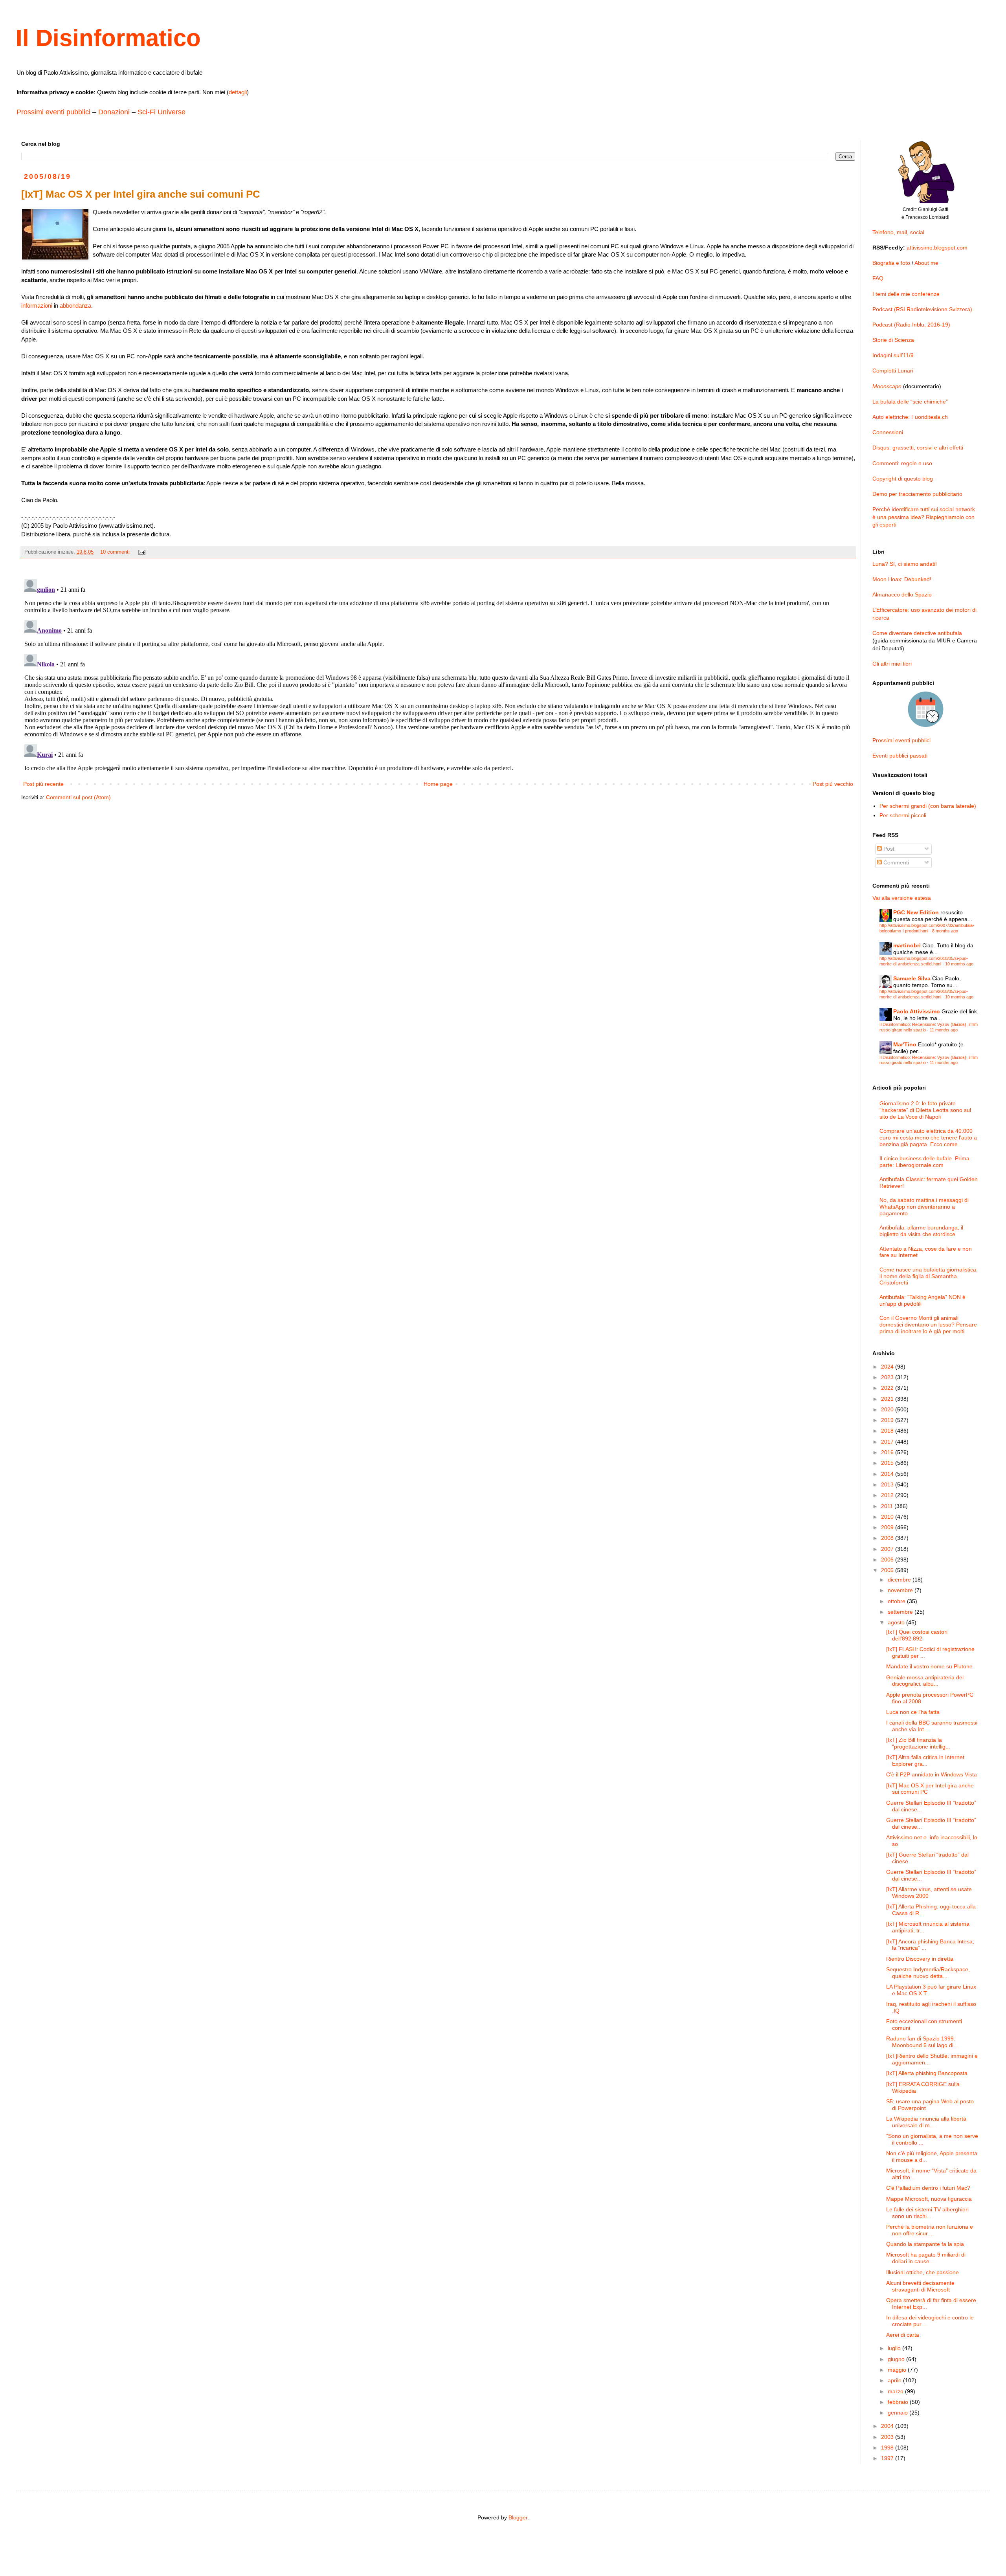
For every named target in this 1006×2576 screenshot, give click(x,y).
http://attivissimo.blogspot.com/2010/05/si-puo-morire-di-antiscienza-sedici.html (924, 961)
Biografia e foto (891, 263)
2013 (888, 1484)
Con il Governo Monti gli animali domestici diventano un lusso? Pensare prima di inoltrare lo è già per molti (928, 1325)
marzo (896, 2391)
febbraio (899, 2402)
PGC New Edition (916, 912)
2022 (888, 1388)
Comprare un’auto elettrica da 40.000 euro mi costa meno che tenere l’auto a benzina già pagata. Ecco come (928, 1138)
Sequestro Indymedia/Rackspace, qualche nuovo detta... (928, 1973)
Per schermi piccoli (903, 815)
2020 (888, 1409)
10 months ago (959, 964)
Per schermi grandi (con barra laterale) (928, 806)
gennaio (899, 2413)
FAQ (878, 278)
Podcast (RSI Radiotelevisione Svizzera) (922, 309)
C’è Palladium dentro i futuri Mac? (928, 2188)
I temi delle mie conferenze (906, 294)
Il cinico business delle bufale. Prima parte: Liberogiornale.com (924, 1162)
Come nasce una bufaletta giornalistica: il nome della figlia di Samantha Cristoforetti (929, 1276)
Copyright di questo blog (903, 479)
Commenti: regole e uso (902, 463)
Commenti (895, 862)
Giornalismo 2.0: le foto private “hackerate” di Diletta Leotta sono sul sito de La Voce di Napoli (925, 1110)
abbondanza (75, 305)
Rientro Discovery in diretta (920, 1959)
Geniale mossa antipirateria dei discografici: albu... (925, 1681)
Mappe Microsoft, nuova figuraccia (929, 2199)
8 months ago (945, 931)
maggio (898, 2370)
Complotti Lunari (893, 371)
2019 (888, 1420)
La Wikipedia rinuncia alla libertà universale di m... (926, 2122)
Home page (438, 784)
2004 (888, 2426)
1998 (888, 2448)
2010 (888, 1517)
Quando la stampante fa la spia (925, 2244)
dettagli (238, 92)
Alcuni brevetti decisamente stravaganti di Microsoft (920, 2286)
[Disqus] (438, 674)
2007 (888, 1549)
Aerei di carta (903, 2335)
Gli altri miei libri (892, 664)
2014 (888, 1474)
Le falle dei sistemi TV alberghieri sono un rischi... (927, 2213)
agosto (897, 1622)
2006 (888, 1560)
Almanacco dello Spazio (902, 594)
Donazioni (114, 112)
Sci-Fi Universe (162, 112)
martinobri (907, 945)
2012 (888, 1495)
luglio (895, 2348)
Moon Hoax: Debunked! (902, 579)
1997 (888, 2458)
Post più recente (43, 784)
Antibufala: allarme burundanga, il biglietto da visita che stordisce (921, 1231)
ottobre (897, 1601)
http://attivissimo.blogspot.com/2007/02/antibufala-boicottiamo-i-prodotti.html (927, 928)
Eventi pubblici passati (900, 756)
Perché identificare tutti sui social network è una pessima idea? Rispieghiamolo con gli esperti (924, 517)
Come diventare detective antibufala (917, 633)
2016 (888, 1452)
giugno (897, 2359)
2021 (888, 1399)
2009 (888, 1527)
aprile (895, 2380)
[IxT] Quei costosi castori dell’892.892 (917, 1635)
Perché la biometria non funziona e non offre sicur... (930, 2230)
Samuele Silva (912, 978)
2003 (888, 2437)
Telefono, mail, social (898, 232)
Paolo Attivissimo (917, 1011)
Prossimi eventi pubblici (53, 112)
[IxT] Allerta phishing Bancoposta (927, 2073)
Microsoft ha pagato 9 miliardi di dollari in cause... (926, 2258)
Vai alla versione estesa (902, 898)
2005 (888, 1570)
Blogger (518, 2517)
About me (926, 263)
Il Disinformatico (108, 38)
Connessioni (888, 432)
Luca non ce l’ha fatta (913, 1712)
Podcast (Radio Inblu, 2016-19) (911, 325)
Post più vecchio (833, 784)
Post (888, 849)
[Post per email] (141, 552)
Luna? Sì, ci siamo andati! (905, 564)
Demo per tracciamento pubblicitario (917, 494)
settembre (901, 1612)
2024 (888, 1367)
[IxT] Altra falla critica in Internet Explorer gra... (925, 1760)
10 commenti (115, 552)
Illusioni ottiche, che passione (922, 2272)
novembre (901, 1590)
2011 (888, 1506)
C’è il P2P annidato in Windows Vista (932, 1774)
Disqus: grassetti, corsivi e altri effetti (918, 448)
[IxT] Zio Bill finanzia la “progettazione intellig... (918, 1743)
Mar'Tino (905, 1044)
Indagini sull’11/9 (893, 355)
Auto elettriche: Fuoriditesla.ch (910, 417)
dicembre (900, 1580)
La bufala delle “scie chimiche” (910, 402)
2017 (888, 1442)
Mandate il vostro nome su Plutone (929, 1666)
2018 (888, 1431)
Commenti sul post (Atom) (78, 797)
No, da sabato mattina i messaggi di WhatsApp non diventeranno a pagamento (924, 1207)
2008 (888, 1538)
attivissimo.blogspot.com (937, 248)
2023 (888, 1377)
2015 (888, 1463)
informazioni (37, 305)
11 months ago (944, 1030)
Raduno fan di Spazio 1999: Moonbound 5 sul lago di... (922, 2042)
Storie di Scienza (893, 340)
